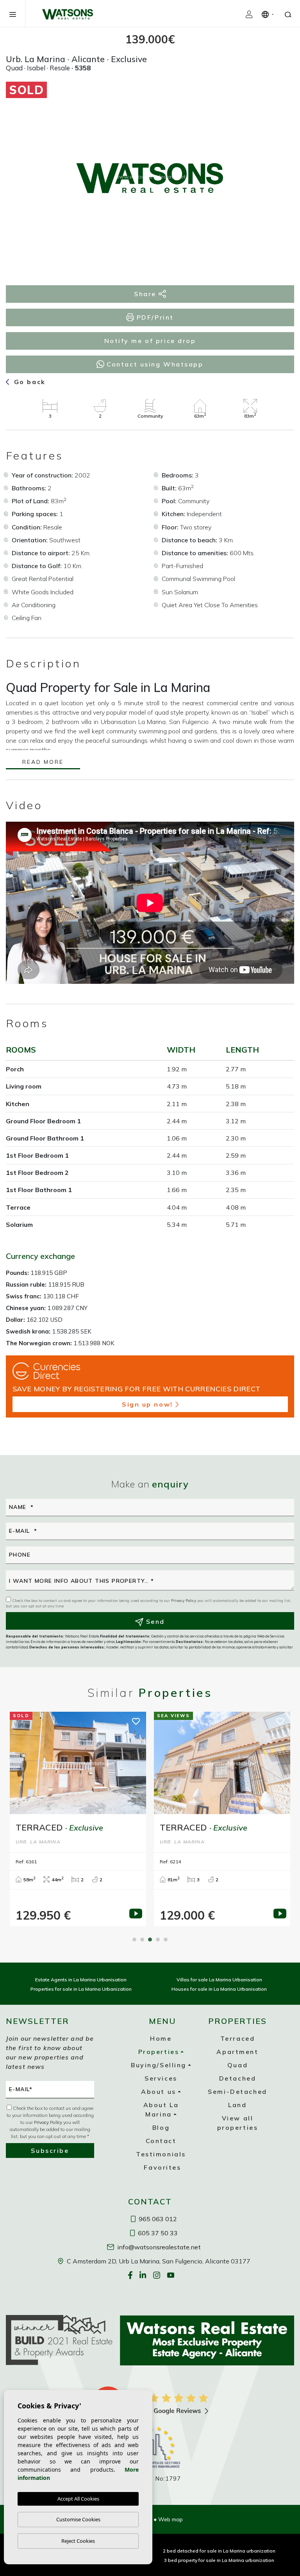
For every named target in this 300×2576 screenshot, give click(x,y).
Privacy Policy (184, 1601)
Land (237, 2105)
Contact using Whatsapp (154, 364)
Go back (28, 382)
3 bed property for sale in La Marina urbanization (219, 2560)
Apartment (237, 2052)
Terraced (237, 2038)
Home (161, 2038)
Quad (237, 2065)
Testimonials (161, 2154)
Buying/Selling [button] (159, 2065)
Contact (161, 2141)
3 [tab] (150, 1940)
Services (161, 2078)
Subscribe (50, 2151)
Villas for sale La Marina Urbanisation (219, 1980)
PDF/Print (154, 317)
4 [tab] (158, 1940)
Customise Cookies (78, 2519)
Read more (43, 762)
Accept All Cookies (78, 2499)
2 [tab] (142, 1940)
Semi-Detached (237, 2092)
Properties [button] (159, 2052)
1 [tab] (134, 1940)
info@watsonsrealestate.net (158, 2247)
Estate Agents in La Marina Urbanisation (81, 1980)
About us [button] (158, 2092)
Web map (171, 2519)
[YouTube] (171, 2275)
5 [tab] (166, 1940)
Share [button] (146, 294)
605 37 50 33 (157, 2233)
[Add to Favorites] (275, 94)
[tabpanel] (78, 1819)
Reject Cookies (78, 2541)
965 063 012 (157, 2219)
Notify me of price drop (150, 341)
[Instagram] (157, 2275)
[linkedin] (144, 2275)
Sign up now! (147, 1404)
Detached (237, 2078)
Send (154, 1621)
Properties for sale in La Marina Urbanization (81, 1989)
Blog (161, 2127)
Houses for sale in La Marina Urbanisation (219, 1989)
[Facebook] (131, 2275)
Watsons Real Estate (68, 14)
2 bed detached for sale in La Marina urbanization (219, 2551)
